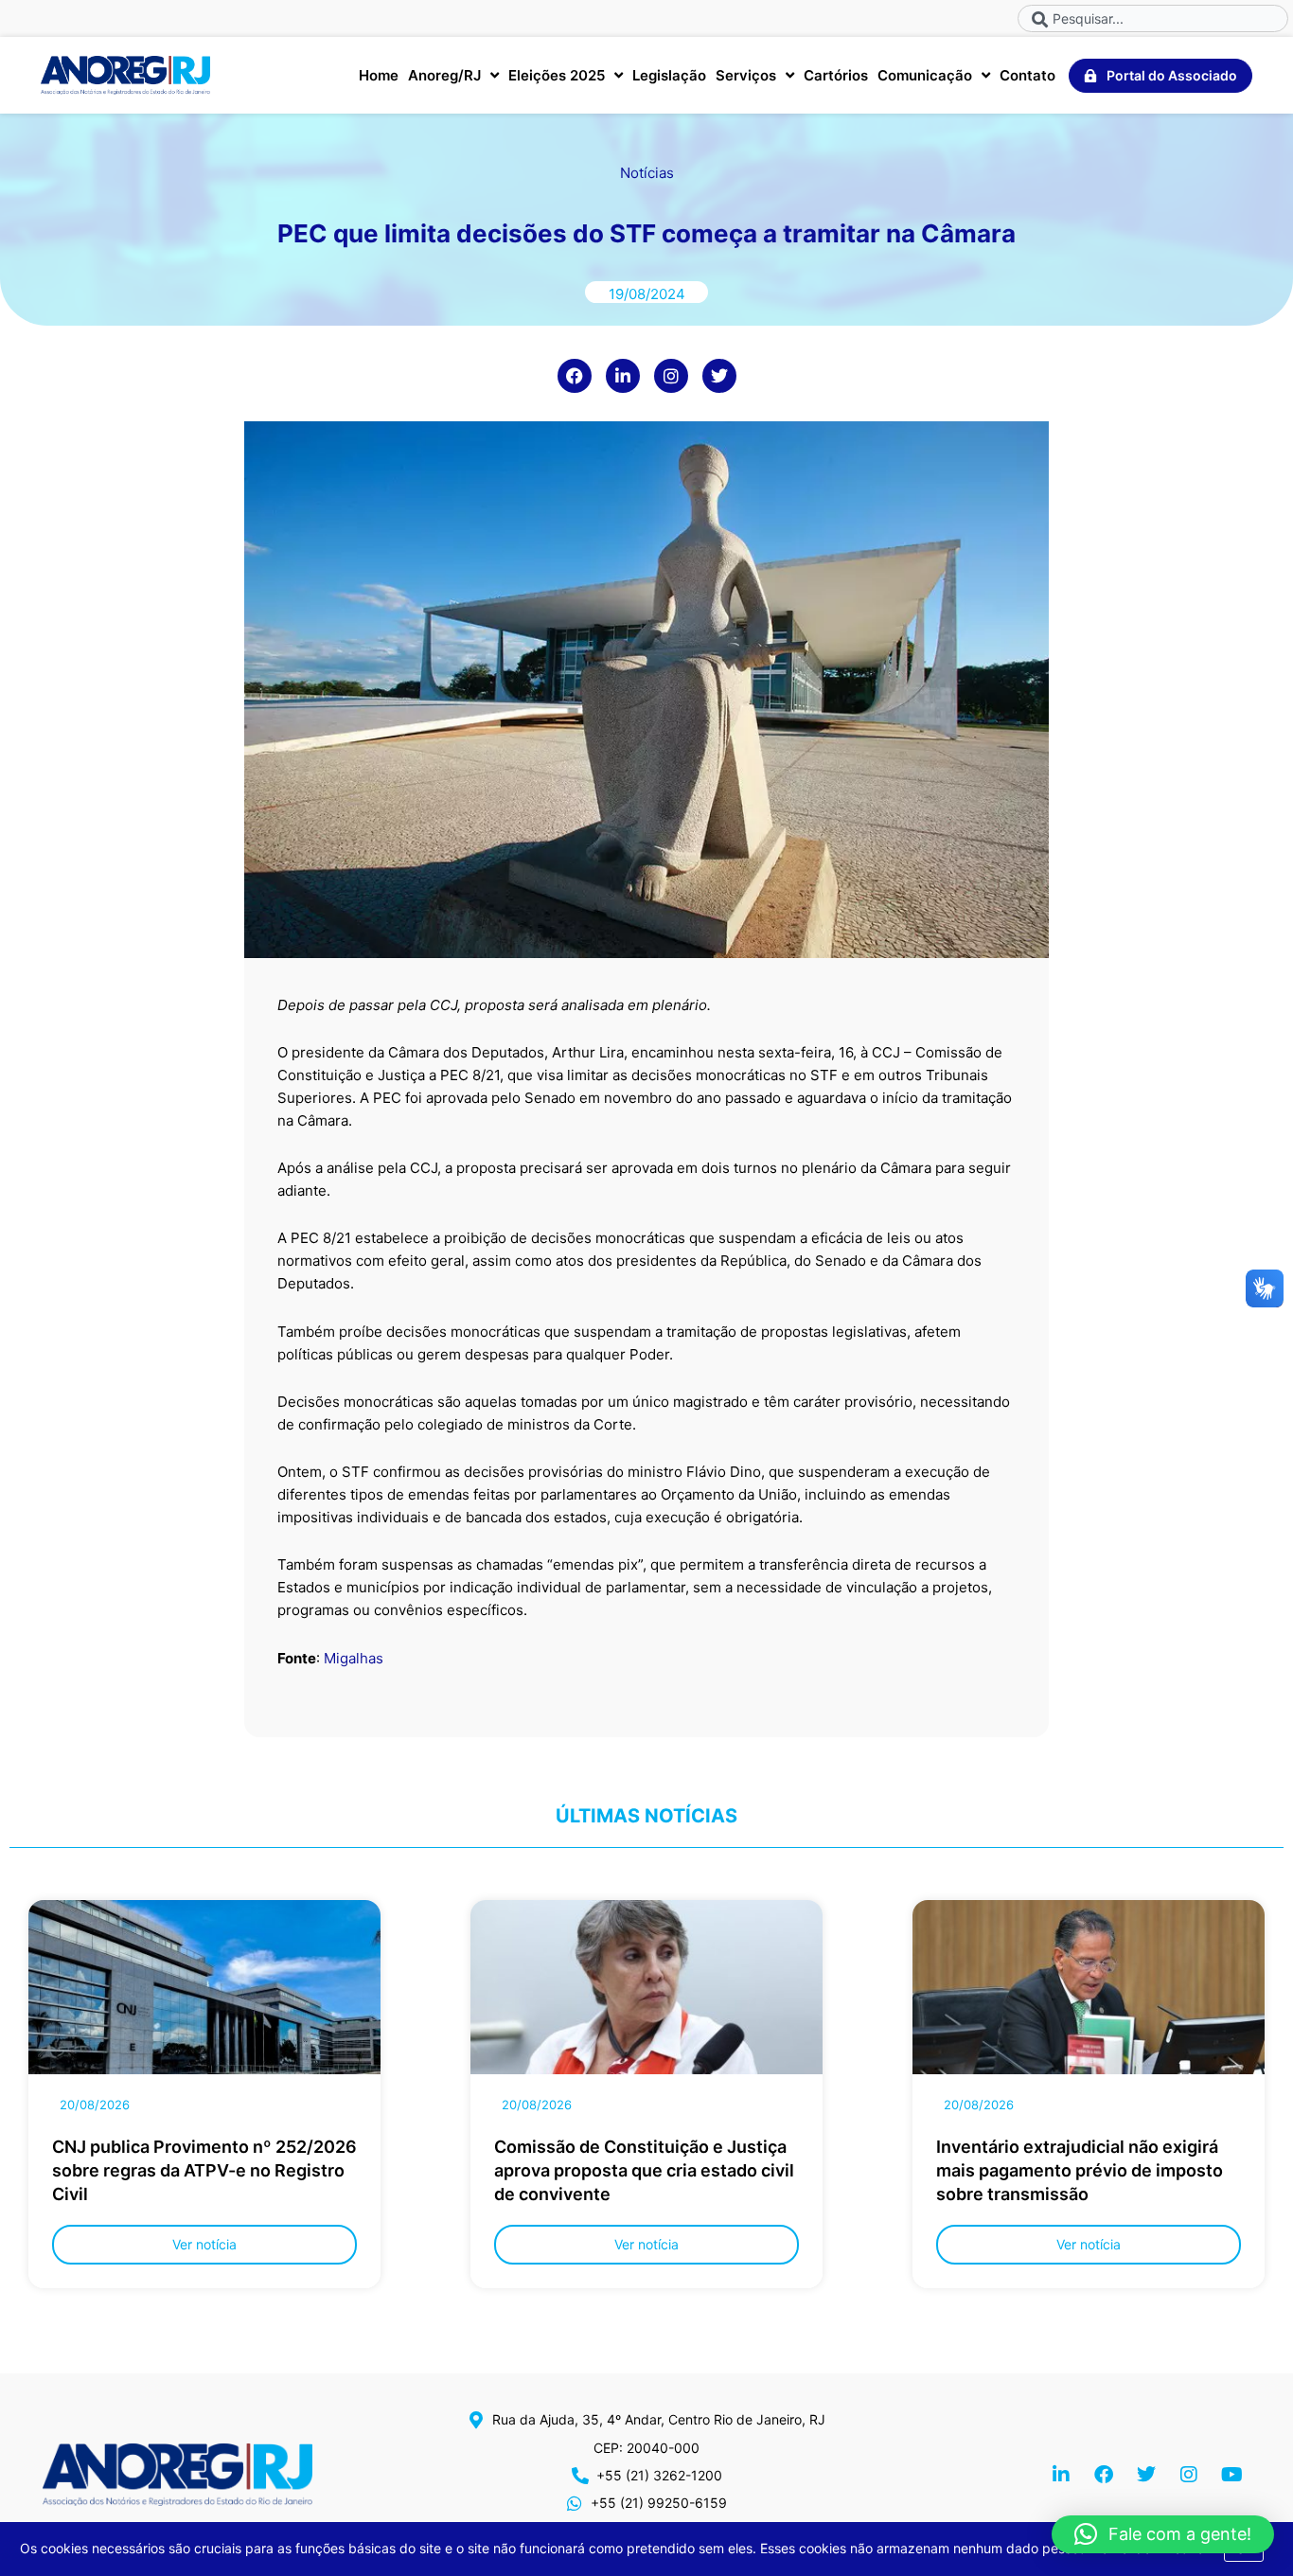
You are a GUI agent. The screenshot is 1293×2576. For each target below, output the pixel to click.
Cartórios (836, 75)
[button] (1163, 2534)
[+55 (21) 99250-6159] (575, 2503)
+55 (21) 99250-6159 (659, 2503)
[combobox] (1153, 18)
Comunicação (925, 75)
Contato (1027, 75)
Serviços (746, 75)
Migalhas (354, 1658)
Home (379, 75)
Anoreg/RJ (444, 75)
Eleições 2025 (557, 75)
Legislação (669, 75)
